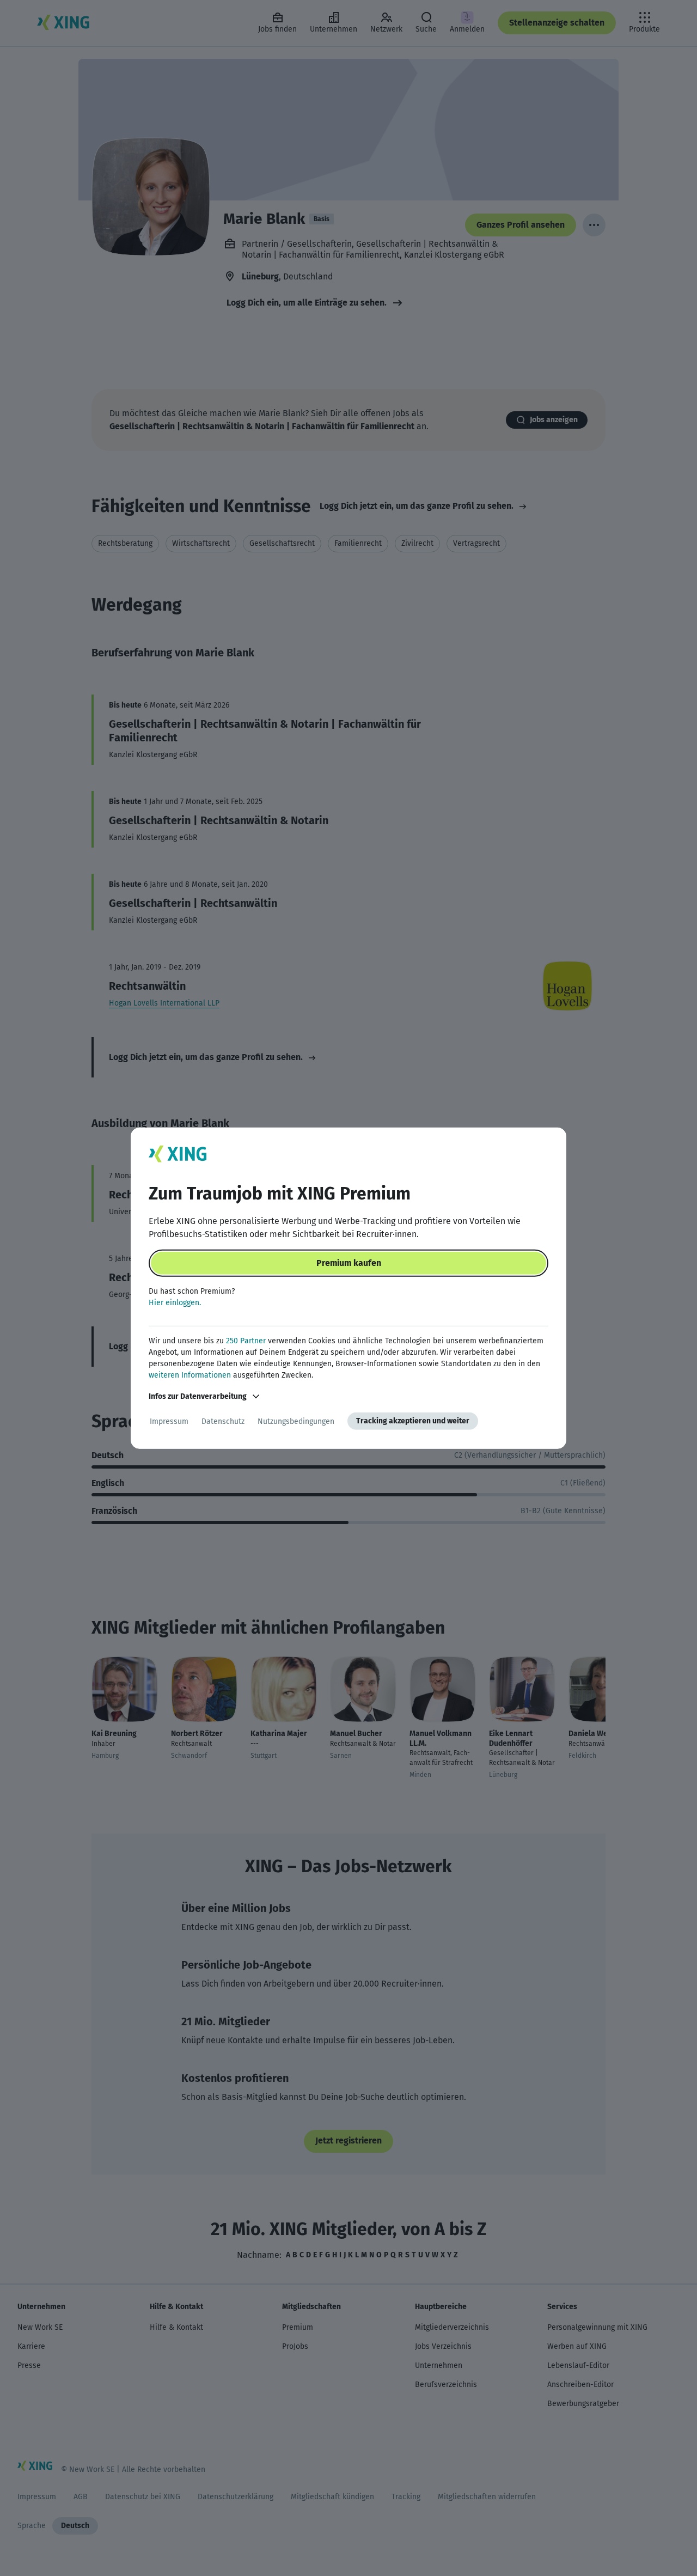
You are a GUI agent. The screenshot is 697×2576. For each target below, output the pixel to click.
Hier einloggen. (175, 1303)
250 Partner (246, 1341)
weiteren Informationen (190, 1375)
